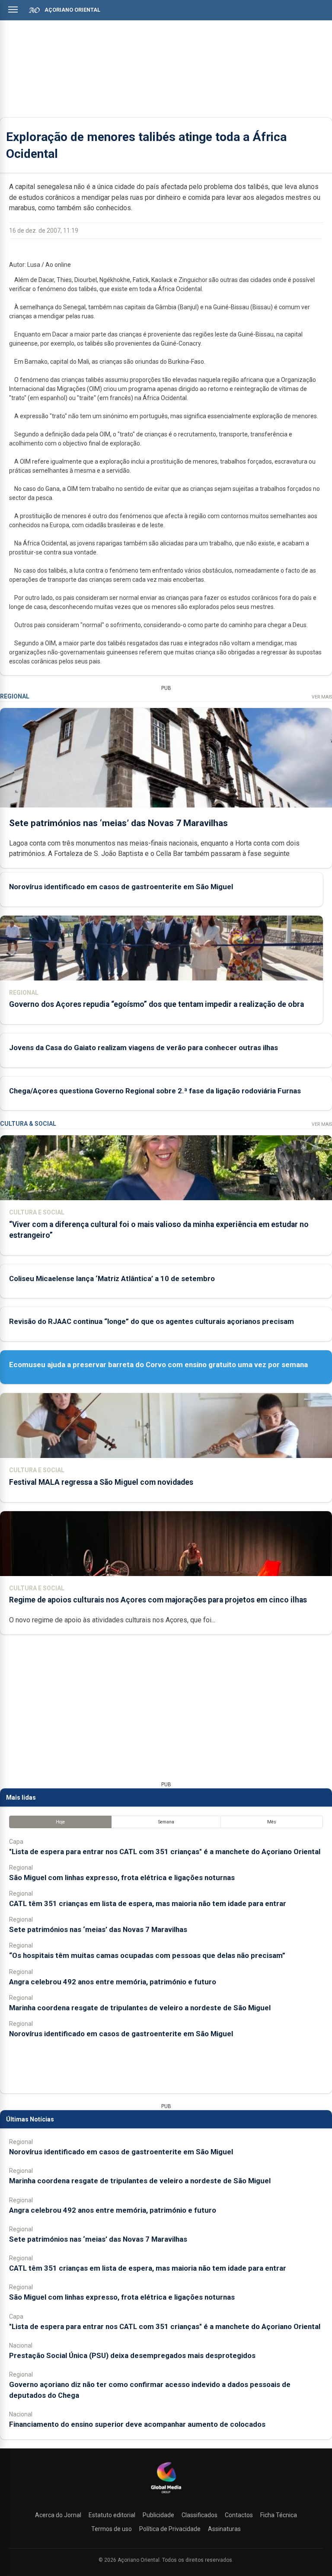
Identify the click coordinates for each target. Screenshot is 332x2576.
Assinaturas (224, 2529)
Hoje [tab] (60, 1822)
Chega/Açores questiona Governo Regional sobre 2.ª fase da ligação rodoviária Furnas (155, 1091)
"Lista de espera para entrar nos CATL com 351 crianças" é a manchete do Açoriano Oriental (165, 1852)
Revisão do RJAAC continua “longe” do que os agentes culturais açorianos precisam (152, 1321)
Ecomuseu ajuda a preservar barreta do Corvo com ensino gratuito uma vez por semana (158, 1365)
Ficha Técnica (279, 2515)
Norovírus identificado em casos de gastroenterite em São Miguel (121, 887)
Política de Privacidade (170, 2529)
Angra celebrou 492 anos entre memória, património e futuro (113, 1982)
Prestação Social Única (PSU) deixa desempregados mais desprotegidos (132, 2355)
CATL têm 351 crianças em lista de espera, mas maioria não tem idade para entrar (148, 1903)
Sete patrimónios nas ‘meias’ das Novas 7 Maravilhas (118, 823)
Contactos (239, 2515)
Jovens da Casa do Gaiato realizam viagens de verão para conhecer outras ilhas (144, 1048)
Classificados (200, 2515)
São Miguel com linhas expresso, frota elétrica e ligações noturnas (122, 1878)
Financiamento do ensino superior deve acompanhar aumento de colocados (137, 2424)
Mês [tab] (272, 1822)
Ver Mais (322, 697)
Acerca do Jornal (58, 2515)
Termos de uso (112, 2529)
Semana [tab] (166, 1822)
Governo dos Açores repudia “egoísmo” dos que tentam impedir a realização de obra (156, 1004)
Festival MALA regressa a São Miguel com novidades (101, 1482)
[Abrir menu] (13, 10)
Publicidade (158, 2515)
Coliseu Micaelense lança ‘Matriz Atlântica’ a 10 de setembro (112, 1278)
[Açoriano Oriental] (166, 2494)
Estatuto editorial (112, 2515)
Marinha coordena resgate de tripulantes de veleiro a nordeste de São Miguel (140, 2008)
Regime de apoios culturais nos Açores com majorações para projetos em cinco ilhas (158, 1600)
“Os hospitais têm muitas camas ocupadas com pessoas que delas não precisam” (147, 1955)
